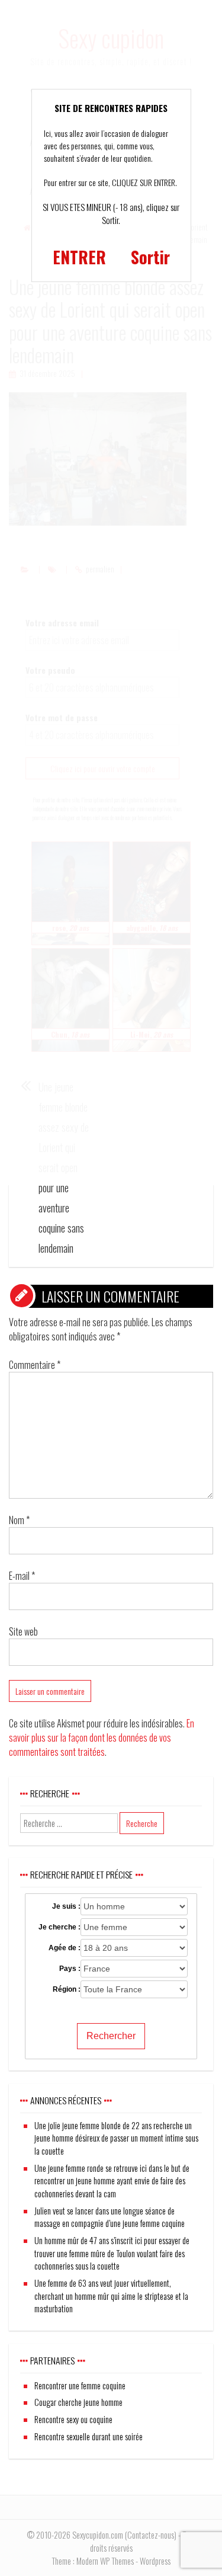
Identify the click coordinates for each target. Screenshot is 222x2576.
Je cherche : (59, 1927)
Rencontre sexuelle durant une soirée (89, 2436)
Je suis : (66, 1906)
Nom (19, 1520)
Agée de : (65, 1948)
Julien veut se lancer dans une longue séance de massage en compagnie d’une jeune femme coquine (110, 2217)
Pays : (70, 1969)
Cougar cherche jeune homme (78, 2402)
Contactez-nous (151, 2535)
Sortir (150, 257)
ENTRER (79, 257)
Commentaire (35, 1365)
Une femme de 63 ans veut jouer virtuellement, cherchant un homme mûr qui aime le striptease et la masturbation (111, 2296)
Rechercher (111, 2036)
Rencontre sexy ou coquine (73, 2419)
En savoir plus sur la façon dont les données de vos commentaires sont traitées (102, 1737)
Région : (67, 1989)
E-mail (22, 1576)
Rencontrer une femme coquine (80, 2385)
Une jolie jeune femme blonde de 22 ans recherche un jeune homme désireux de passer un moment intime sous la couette (116, 2138)
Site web (23, 1631)
